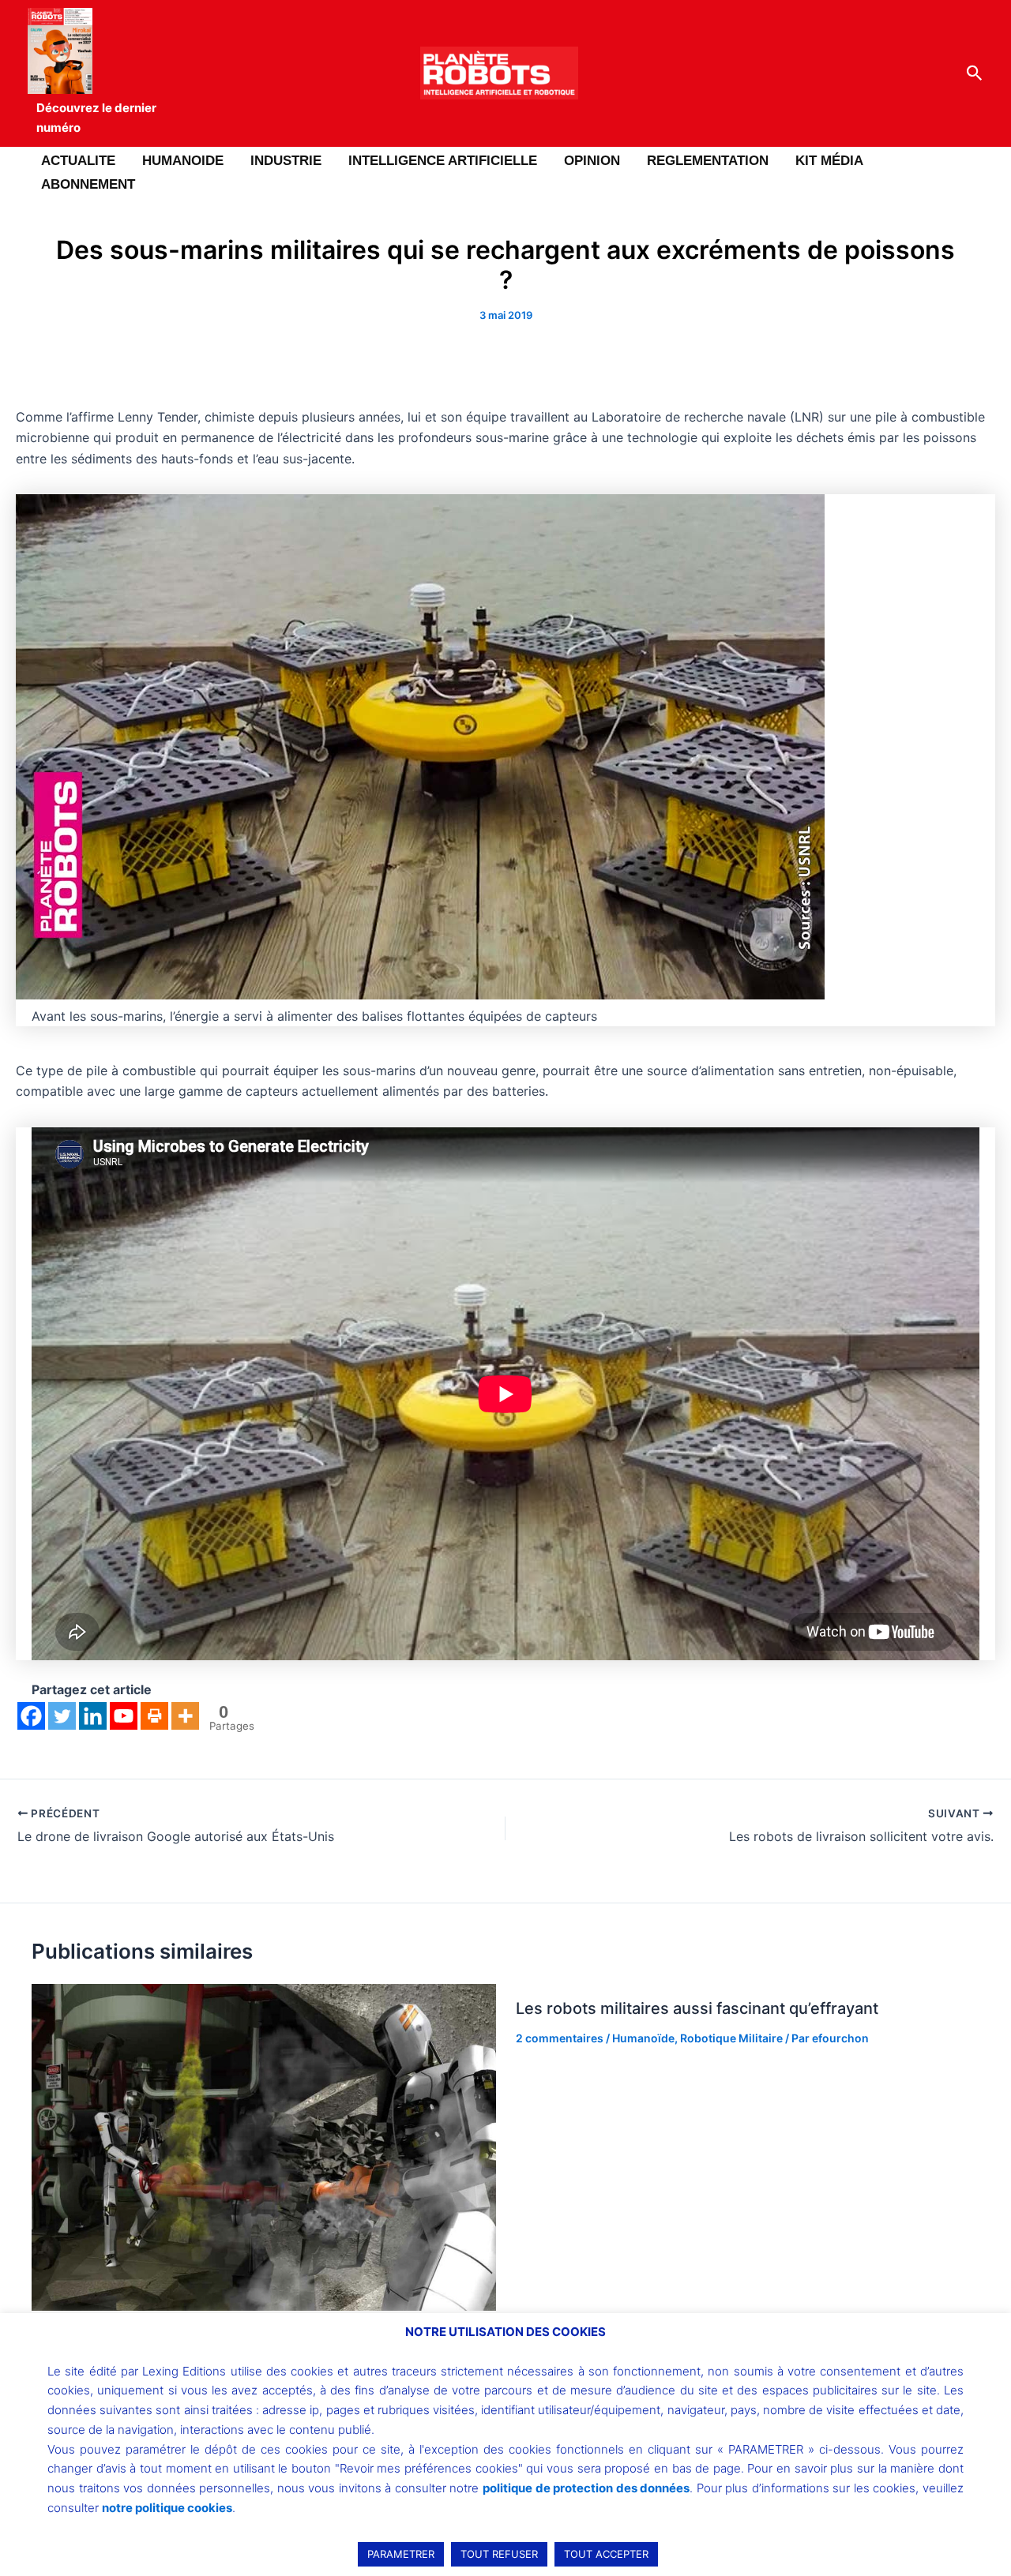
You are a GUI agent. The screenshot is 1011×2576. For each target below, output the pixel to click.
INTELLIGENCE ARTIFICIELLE (443, 161)
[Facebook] (31, 1716)
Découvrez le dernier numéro (96, 118)
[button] (975, 73)
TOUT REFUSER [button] (499, 2554)
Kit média (829, 161)
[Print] (154, 1716)
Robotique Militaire (731, 2038)
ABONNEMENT (88, 184)
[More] (185, 1716)
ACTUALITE (78, 161)
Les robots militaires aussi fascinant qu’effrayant (697, 2008)
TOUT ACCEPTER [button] (606, 2554)
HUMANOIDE (183, 161)
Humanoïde (643, 2038)
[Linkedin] (93, 1716)
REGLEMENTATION (708, 161)
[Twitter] (62, 1716)
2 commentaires (560, 2038)
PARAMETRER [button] (401, 2554)
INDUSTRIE (286, 161)
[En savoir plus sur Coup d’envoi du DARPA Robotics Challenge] (264, 2146)
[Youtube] (124, 1716)
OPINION (592, 161)
